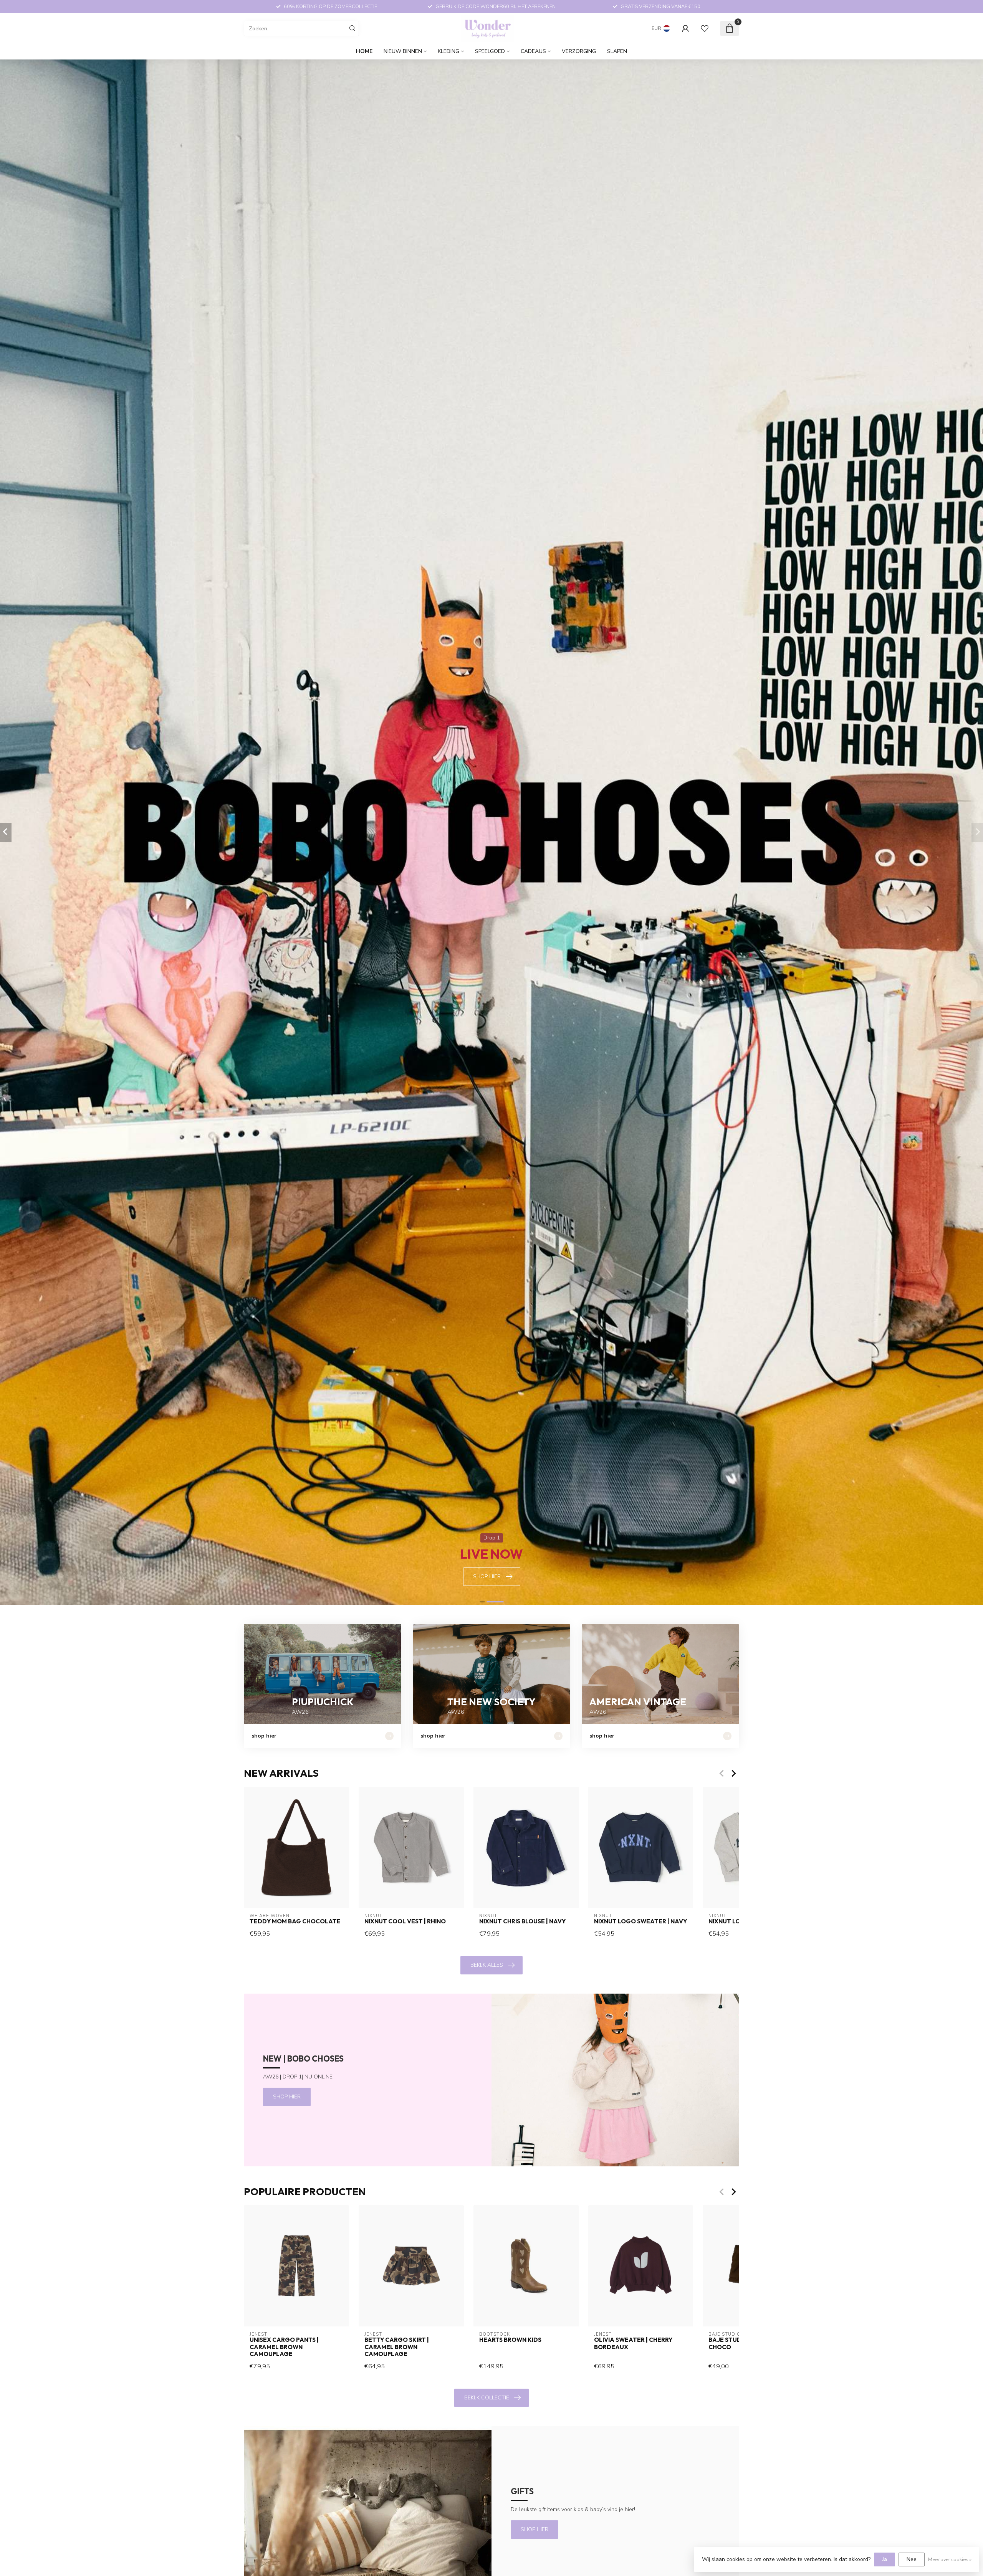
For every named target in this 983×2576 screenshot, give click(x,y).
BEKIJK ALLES (487, 1965)
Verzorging (579, 51)
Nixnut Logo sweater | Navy (640, 1921)
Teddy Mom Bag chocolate (295, 1921)
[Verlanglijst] (705, 28)
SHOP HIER (287, 2097)
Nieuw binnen (403, 51)
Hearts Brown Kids (510, 2340)
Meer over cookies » (950, 2559)
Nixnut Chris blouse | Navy (522, 1921)
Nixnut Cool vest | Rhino (405, 1921)
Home (364, 51)
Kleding (448, 51)
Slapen (617, 51)
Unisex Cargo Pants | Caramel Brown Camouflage (284, 2347)
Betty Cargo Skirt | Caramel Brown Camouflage (397, 2347)
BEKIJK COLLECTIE (487, 2398)
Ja (885, 2559)
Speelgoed (490, 51)
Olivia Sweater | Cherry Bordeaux (633, 2344)
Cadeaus (533, 51)
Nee (912, 2559)
